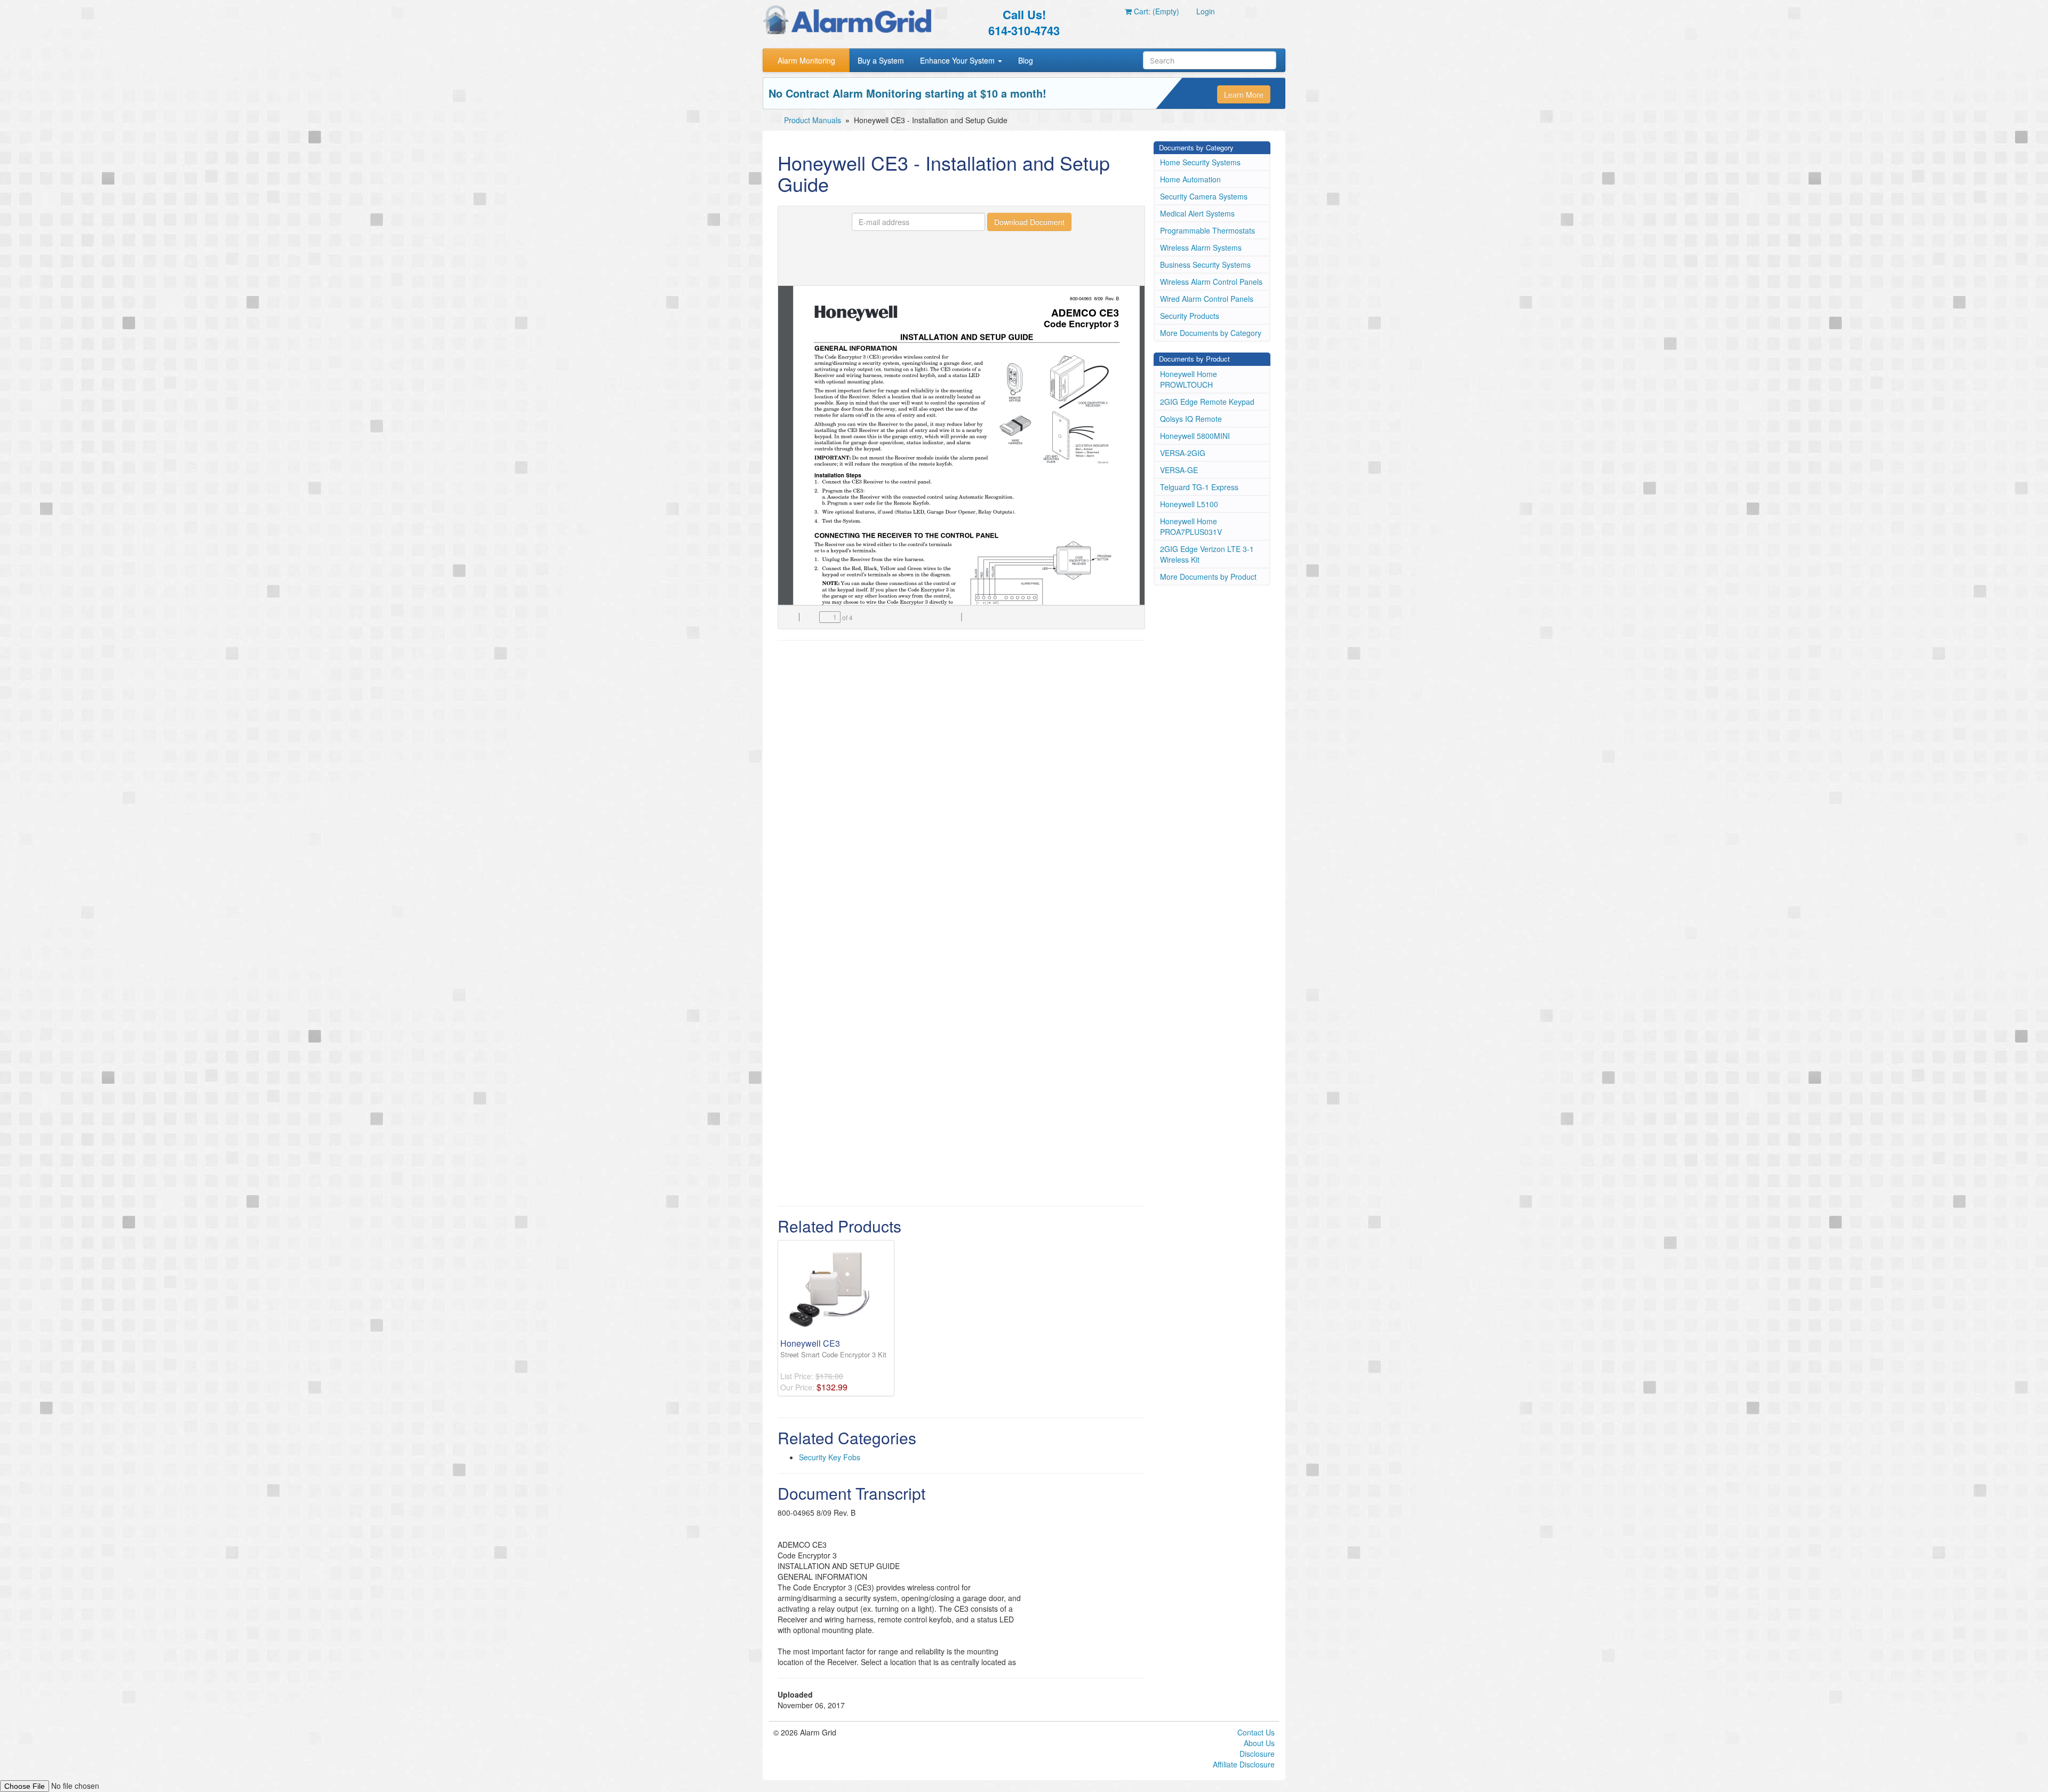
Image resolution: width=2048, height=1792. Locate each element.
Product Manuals (813, 120)
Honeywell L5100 (1189, 504)
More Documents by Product (1208, 577)
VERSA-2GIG (1183, 453)
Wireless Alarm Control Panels (1211, 282)
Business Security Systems (1205, 265)
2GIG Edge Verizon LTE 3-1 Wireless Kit (1207, 554)
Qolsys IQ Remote (1191, 419)
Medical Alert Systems (1197, 213)
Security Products (1190, 316)
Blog (1026, 60)
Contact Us (1256, 1732)
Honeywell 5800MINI (1195, 436)
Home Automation (1190, 179)
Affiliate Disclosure (1244, 1764)
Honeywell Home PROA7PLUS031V (1191, 526)
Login (1206, 11)
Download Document (1029, 222)
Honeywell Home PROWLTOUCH (1189, 379)
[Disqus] (961, 785)
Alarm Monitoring (806, 60)
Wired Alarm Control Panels (1207, 299)
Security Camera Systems (1204, 196)
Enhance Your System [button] (958, 60)
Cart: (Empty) (1155, 11)
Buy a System (881, 60)
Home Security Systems (1200, 162)
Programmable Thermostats (1207, 230)
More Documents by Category (1211, 333)
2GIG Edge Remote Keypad (1207, 402)
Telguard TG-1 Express (1199, 487)
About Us (1259, 1743)
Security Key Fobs (830, 1457)
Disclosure (1257, 1754)
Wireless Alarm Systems (1201, 247)
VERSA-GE (1179, 470)
